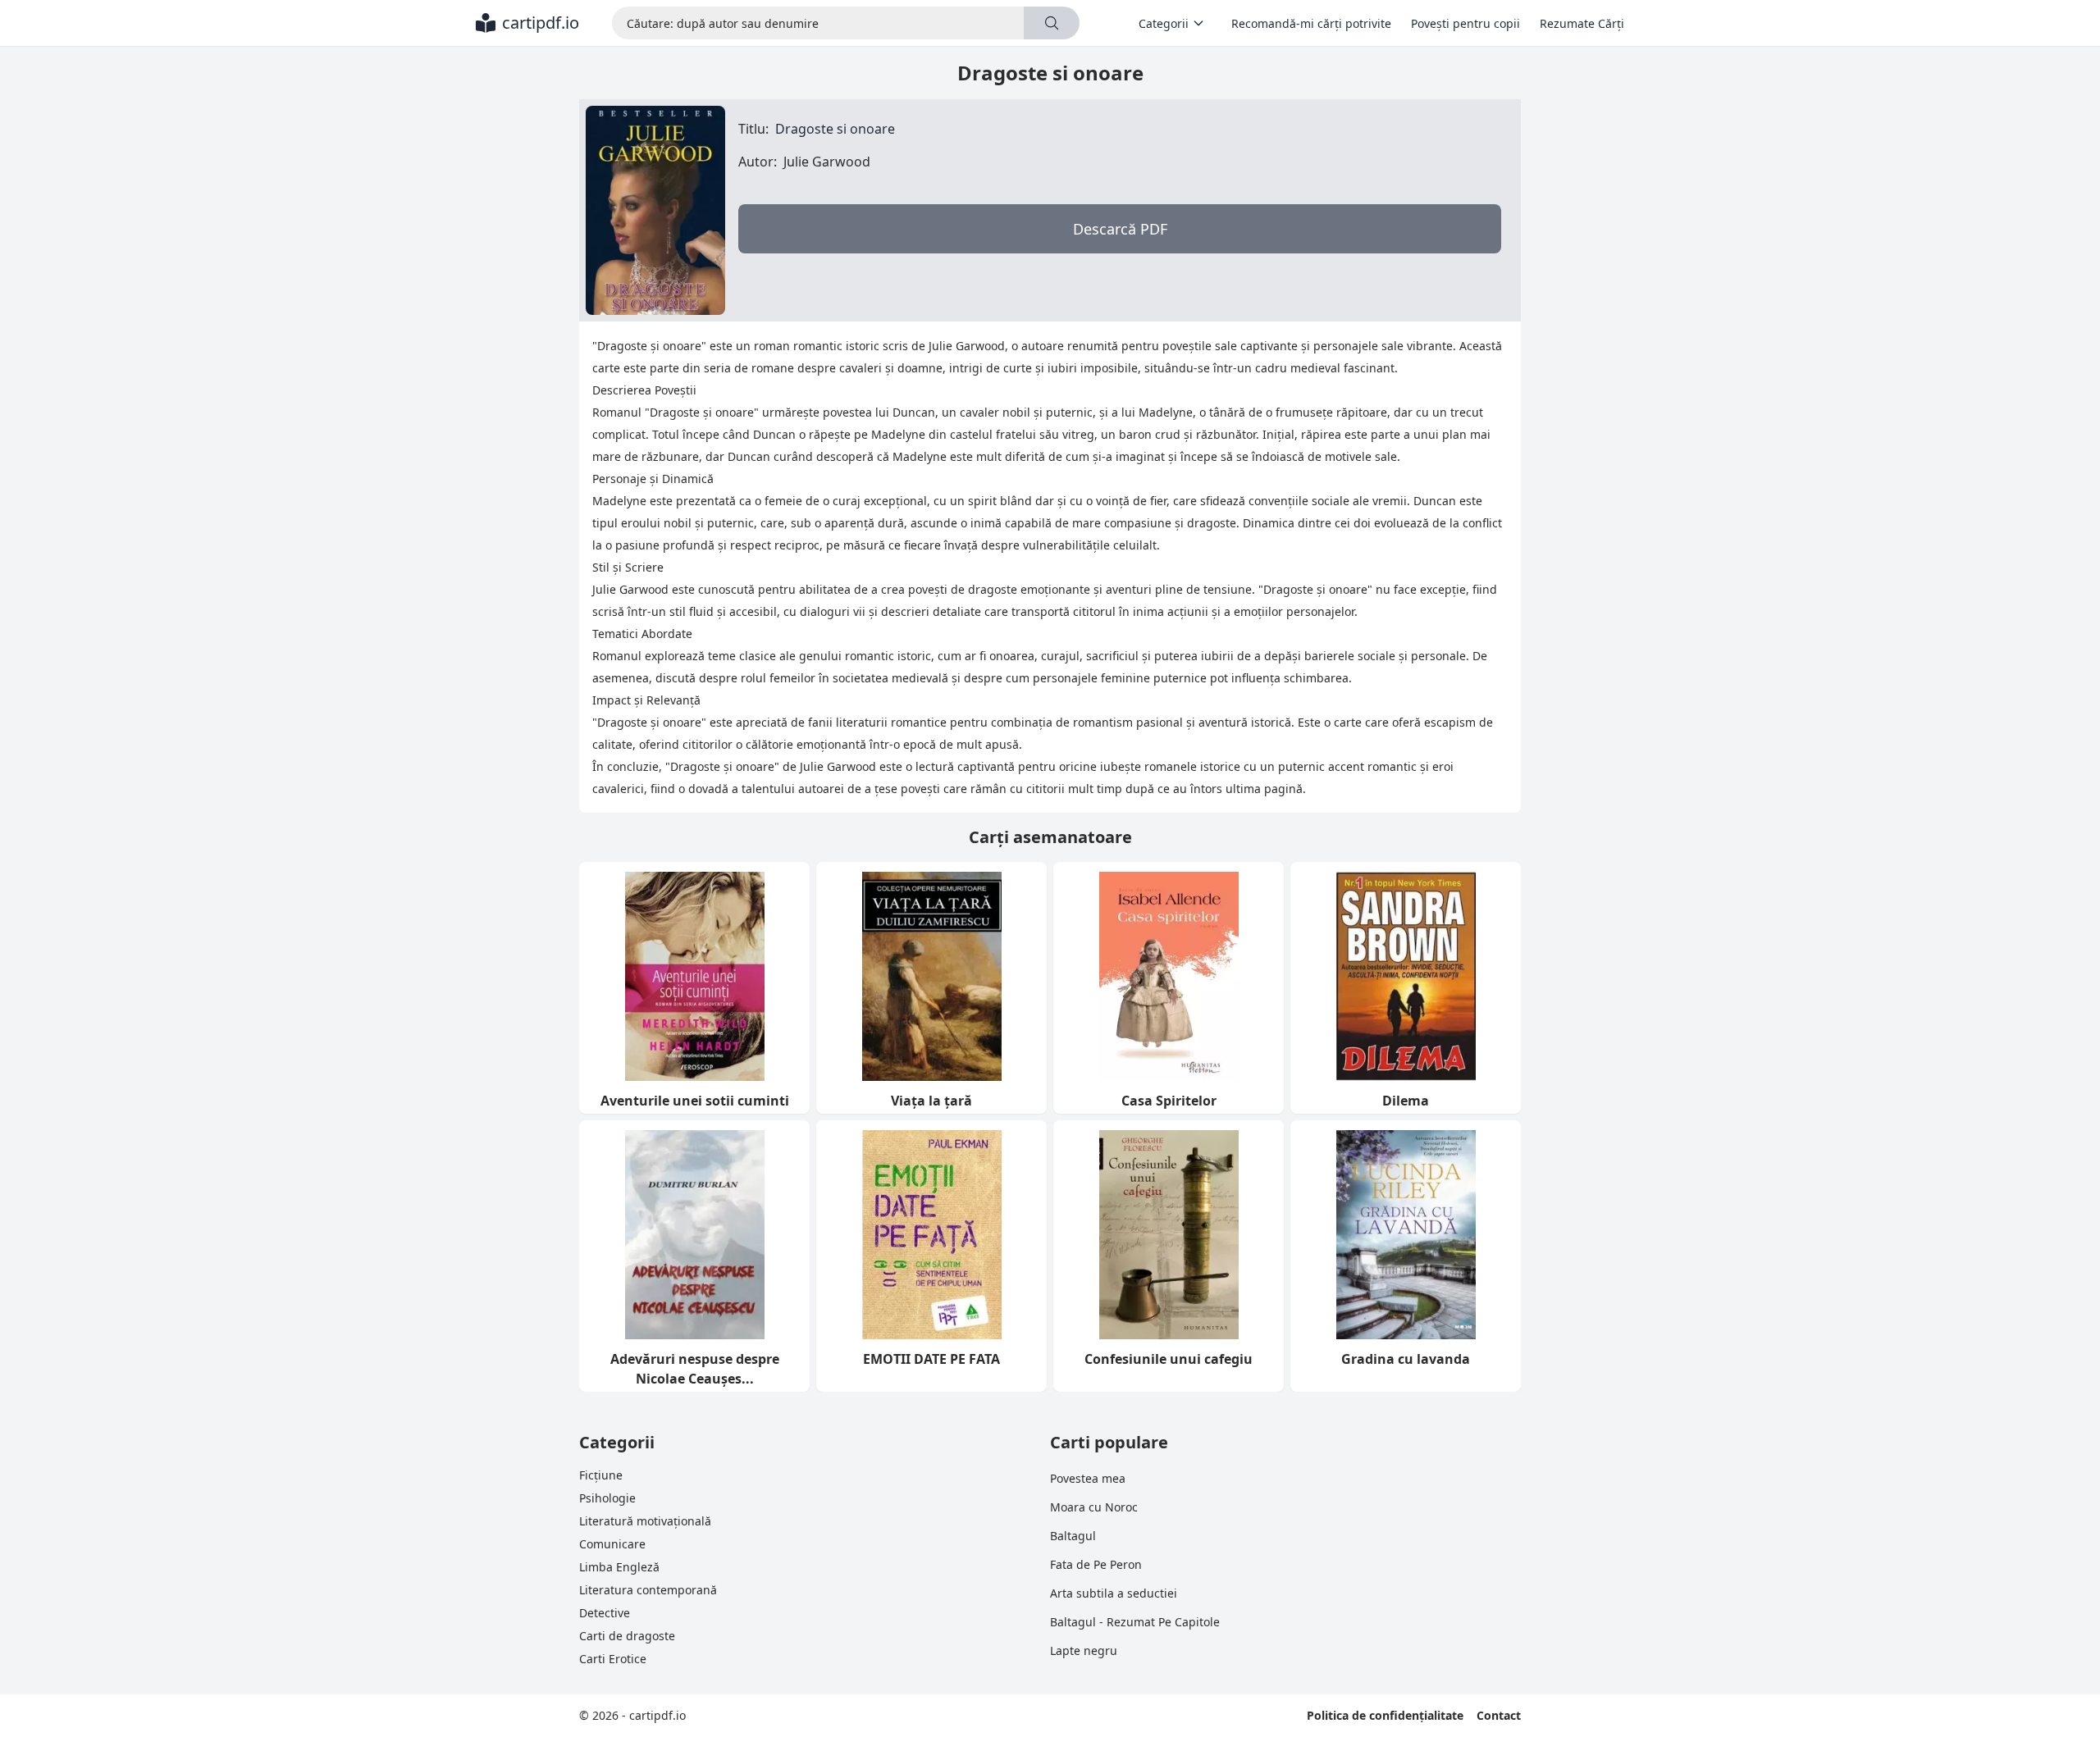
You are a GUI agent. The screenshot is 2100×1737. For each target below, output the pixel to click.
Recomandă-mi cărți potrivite (1311, 23)
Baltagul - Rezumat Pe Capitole (1135, 1622)
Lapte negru (1084, 1650)
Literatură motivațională (645, 1521)
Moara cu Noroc (1094, 1507)
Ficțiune (601, 1475)
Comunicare (612, 1544)
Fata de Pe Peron (1096, 1564)
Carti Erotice (613, 1659)
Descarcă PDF (1120, 229)
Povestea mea (1088, 1478)
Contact (1499, 1715)
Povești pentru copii (1465, 23)
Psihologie (607, 1498)
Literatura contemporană (648, 1590)
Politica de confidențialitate (1385, 1715)
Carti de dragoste (627, 1636)
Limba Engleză (619, 1567)
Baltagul (1073, 1536)
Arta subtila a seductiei (1114, 1593)
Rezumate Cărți (1582, 23)
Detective (605, 1613)
